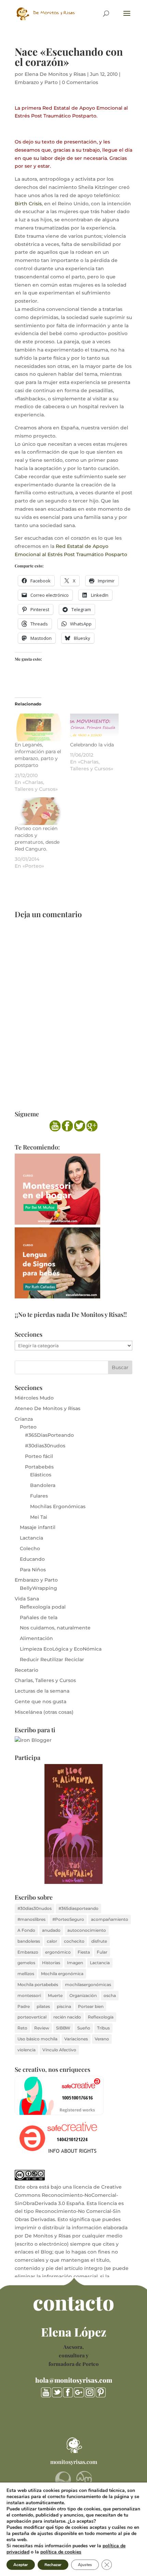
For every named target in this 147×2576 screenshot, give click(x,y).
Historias (51, 1963)
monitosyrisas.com (74, 2462)
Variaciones (76, 2039)
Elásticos (41, 1475)
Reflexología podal (43, 1607)
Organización (83, 1995)
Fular (102, 1952)
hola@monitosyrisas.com (74, 2380)
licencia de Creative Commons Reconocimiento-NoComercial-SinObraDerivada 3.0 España (68, 2195)
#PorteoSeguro (68, 1919)
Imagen (75, 1963)
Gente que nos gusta (41, 1702)
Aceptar (21, 2565)
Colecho (30, 1548)
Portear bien (91, 2006)
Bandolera (43, 1485)
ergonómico (58, 1952)
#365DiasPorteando (49, 1435)
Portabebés (39, 1467)
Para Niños (33, 1570)
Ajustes (85, 2565)
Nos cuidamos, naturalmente (55, 1628)
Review (42, 2028)
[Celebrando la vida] (94, 727)
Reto (22, 2028)
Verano (102, 2039)
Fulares (39, 1496)
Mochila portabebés (38, 1985)
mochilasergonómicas (88, 1985)
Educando (32, 1559)
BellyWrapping (38, 1588)
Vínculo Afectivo (59, 2050)
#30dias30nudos (45, 1446)
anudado (51, 1930)
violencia (26, 2050)
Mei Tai (39, 1517)
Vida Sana (27, 1599)
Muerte (55, 1995)
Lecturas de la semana (42, 1691)
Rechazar (53, 2565)
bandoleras (29, 1941)
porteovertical (32, 2017)
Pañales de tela (39, 1617)
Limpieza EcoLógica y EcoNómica (61, 1649)
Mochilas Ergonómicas (58, 1506)
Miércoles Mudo (34, 1398)
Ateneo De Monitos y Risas (48, 1408)
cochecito (74, 1941)
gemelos (26, 1963)
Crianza (24, 1419)
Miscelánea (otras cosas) (44, 1712)
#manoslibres (31, 1919)
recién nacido (67, 2017)
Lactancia (31, 1538)
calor (52, 1941)
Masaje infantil (38, 1527)
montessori (29, 1995)
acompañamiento (110, 1919)
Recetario (26, 1670)
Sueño (84, 2028)
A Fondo (26, 1930)
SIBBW (63, 2028)
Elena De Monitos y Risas (55, 74)
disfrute (99, 1941)
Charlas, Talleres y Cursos (45, 1680)
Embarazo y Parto (36, 82)
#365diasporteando (78, 1908)
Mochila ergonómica (62, 1974)
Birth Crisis (28, 204)
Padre (24, 2006)
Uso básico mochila (37, 2039)
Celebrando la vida (92, 745)
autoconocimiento (87, 1930)
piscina (64, 2006)
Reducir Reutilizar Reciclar (52, 1659)
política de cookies (61, 2552)
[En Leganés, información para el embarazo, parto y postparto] (39, 727)
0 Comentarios (80, 82)
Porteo (28, 1427)
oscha (110, 1995)
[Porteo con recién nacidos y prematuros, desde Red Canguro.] (39, 811)
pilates (43, 2006)
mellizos (26, 1974)
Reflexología (101, 2017)
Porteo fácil (39, 1456)
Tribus (103, 2028)
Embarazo (28, 1952)
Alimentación (36, 1638)
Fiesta (84, 1952)
